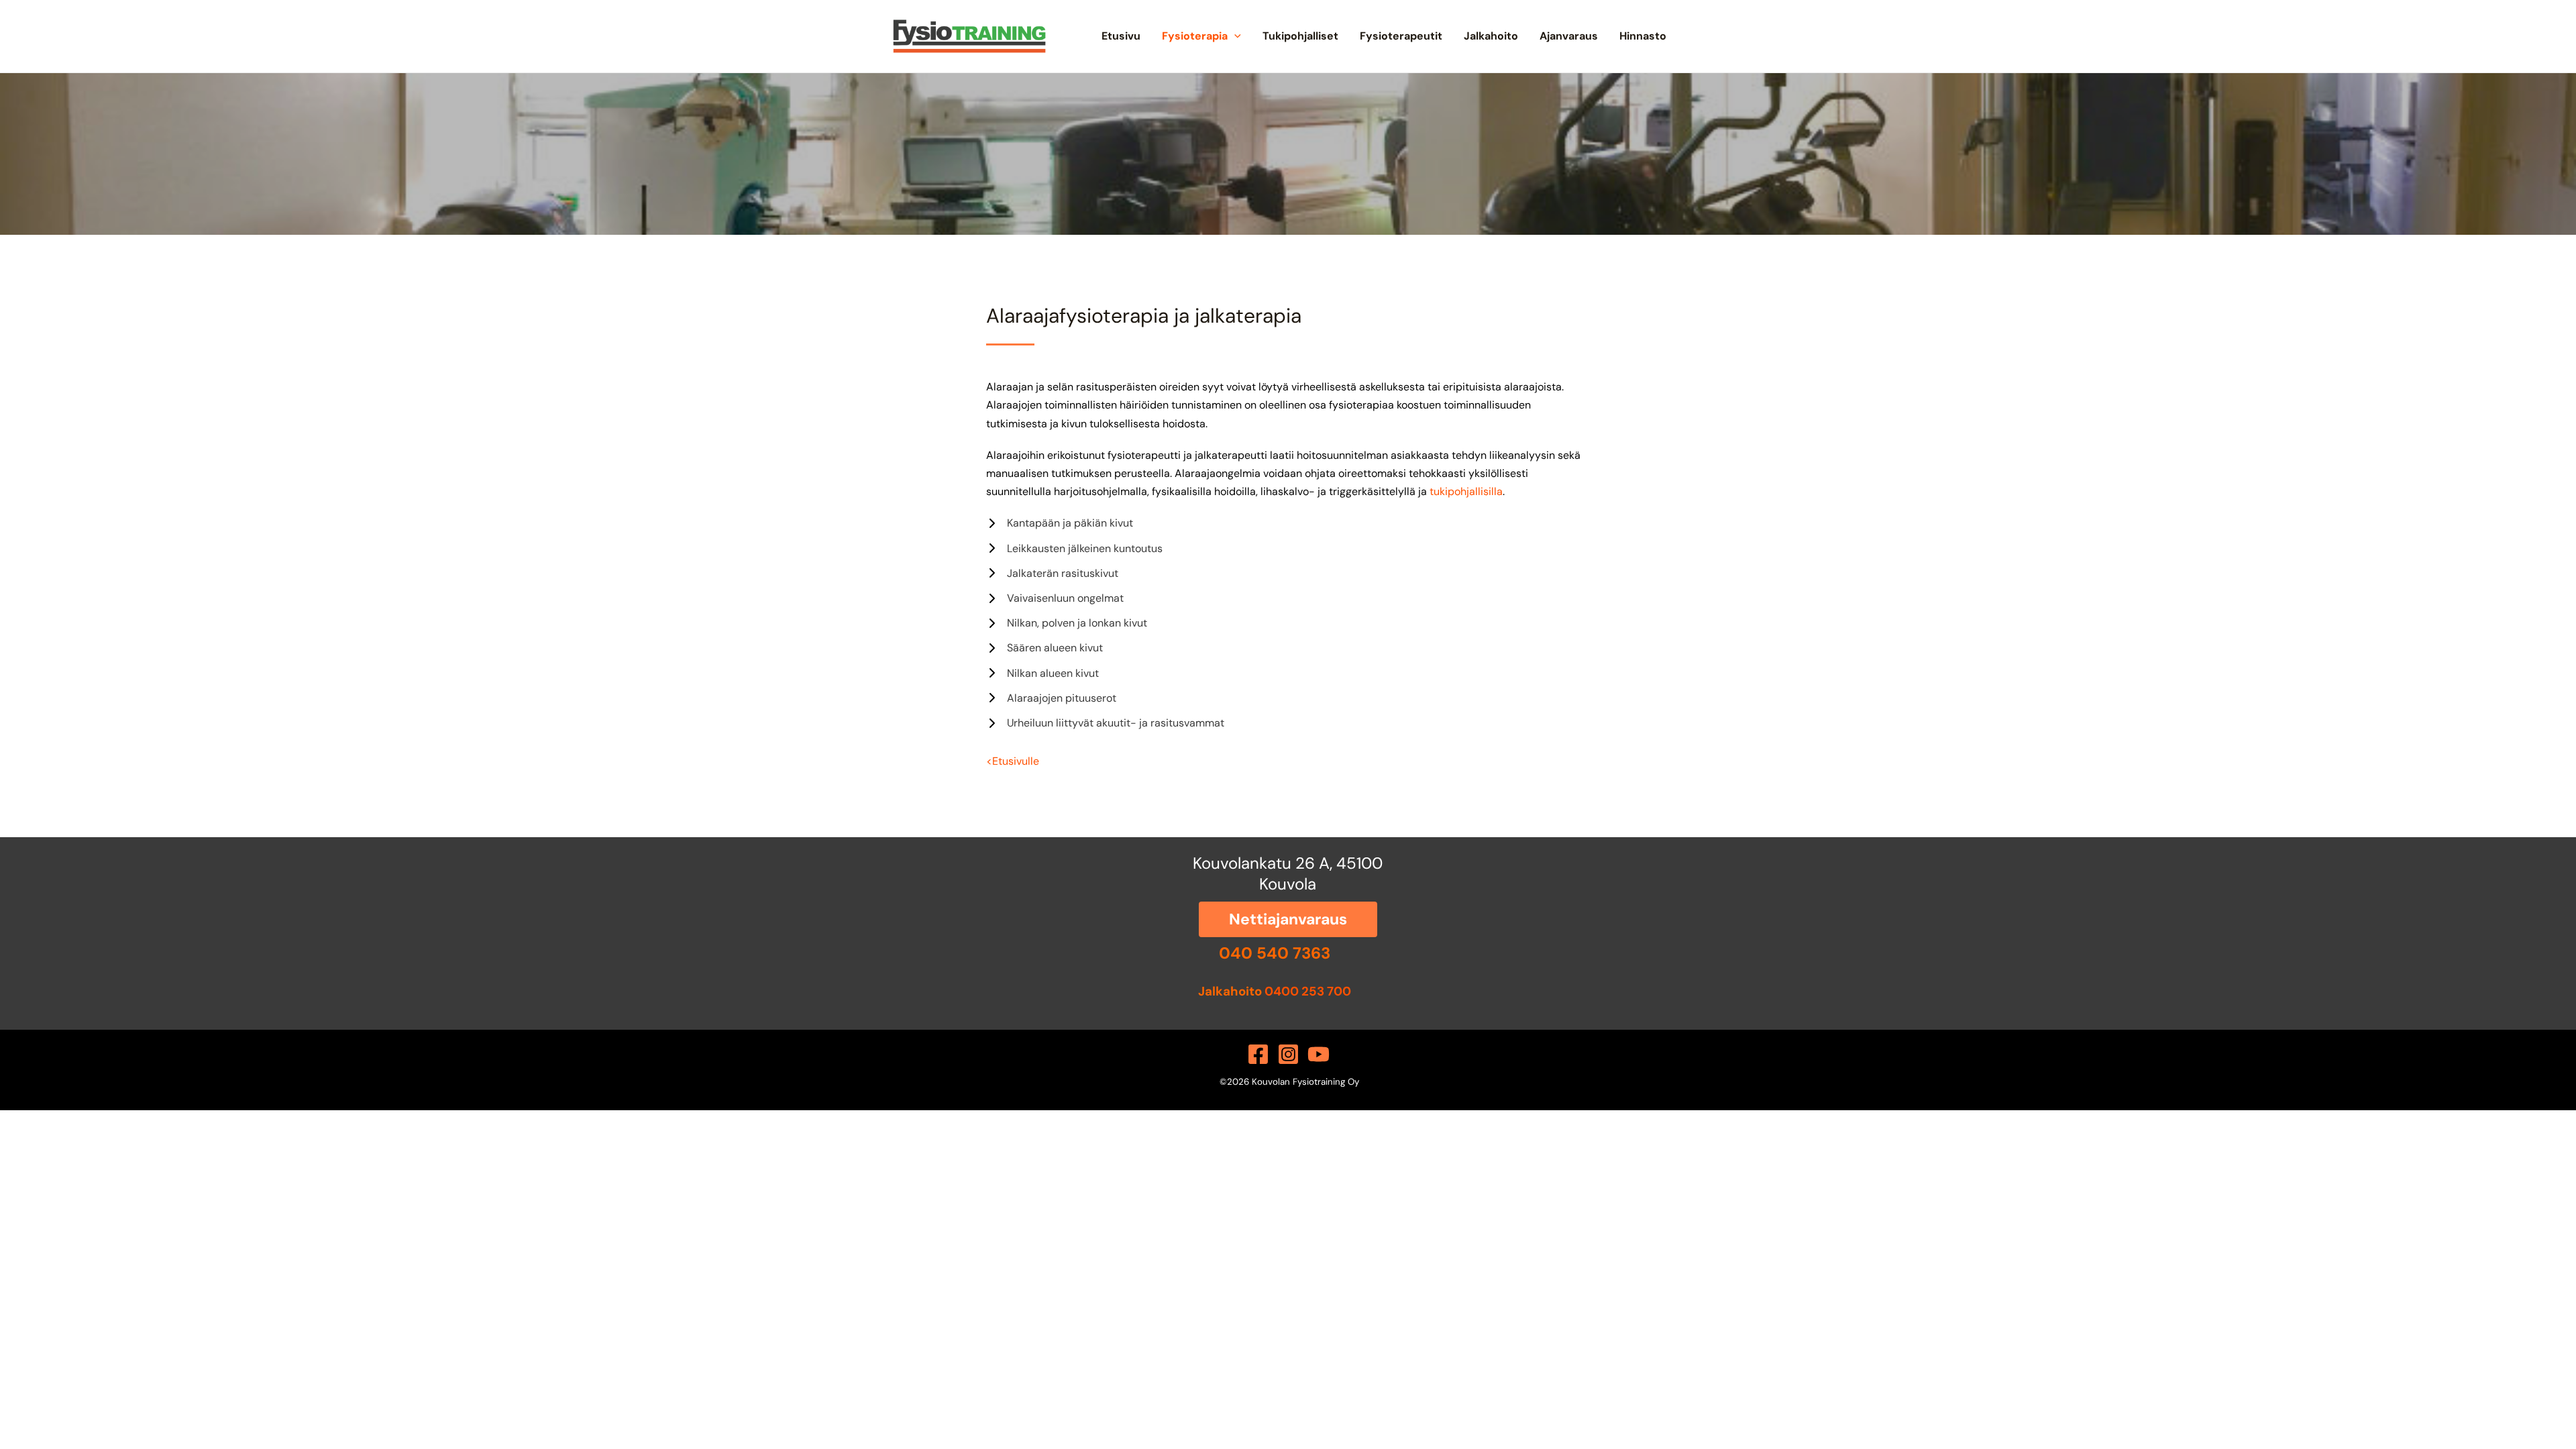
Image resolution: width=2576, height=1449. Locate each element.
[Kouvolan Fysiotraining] (969, 35)
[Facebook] (1258, 1054)
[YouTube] (1319, 1054)
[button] (1234, 36)
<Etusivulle (1013, 761)
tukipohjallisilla (1466, 491)
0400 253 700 (1308, 991)
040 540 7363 (1275, 953)
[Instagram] (1288, 1054)
